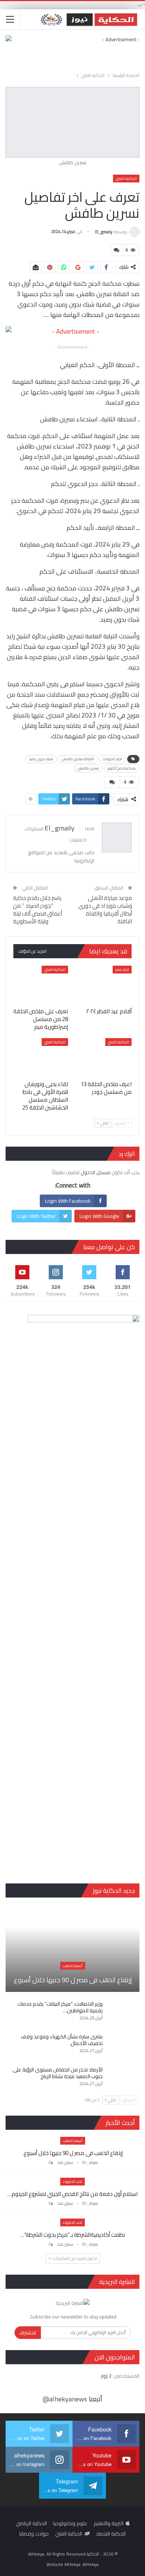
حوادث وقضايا (34, 2534)
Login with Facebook (68, 1201)
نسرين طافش (88, 768)
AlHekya (91, 2564)
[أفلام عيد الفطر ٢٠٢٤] (104, 985)
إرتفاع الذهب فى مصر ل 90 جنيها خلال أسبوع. (72, 1980)
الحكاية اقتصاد (111, 2534)
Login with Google (99, 1216)
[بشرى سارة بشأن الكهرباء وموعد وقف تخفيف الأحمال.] (123, 2045)
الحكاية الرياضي (31, 2523)
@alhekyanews (65, 2399)
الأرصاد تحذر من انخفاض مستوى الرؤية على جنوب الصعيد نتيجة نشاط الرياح (58, 2073)
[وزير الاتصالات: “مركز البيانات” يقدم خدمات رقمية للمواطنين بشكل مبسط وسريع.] (123, 2012)
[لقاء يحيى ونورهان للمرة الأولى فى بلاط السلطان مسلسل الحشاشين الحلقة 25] (41, 1057)
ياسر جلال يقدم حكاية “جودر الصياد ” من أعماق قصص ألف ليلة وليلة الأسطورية (38, 910)
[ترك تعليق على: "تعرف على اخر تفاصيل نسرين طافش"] (116, 250)
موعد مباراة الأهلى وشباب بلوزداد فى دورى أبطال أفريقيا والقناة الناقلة (105, 910)
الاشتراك (28, 2333)
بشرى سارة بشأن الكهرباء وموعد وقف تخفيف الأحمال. (62, 2040)
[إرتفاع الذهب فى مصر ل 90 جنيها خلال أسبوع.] (72, 1948)
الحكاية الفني (126, 179)
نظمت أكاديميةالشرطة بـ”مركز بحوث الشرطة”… (72, 2235)
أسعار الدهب (73, 1966)
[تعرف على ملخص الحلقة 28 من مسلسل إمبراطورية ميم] (41, 985)
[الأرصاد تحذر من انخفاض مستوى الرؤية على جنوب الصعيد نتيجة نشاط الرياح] (123, 2078)
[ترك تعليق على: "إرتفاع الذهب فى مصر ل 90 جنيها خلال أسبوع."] (50, 2163)
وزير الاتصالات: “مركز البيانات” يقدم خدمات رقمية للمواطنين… (60, 2007)
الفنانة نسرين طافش (78, 759)
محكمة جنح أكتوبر (122, 768)
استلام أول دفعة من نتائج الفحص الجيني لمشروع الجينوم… (72, 2194)
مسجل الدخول (96, 1172)
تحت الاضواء (72, 2182)
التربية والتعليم (109, 2523)
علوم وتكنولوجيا (70, 2523)
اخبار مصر (122, 970)
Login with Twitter (36, 1216)
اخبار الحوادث (112, 759)
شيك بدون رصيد (41, 759)
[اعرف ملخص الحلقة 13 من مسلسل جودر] (104, 1057)
